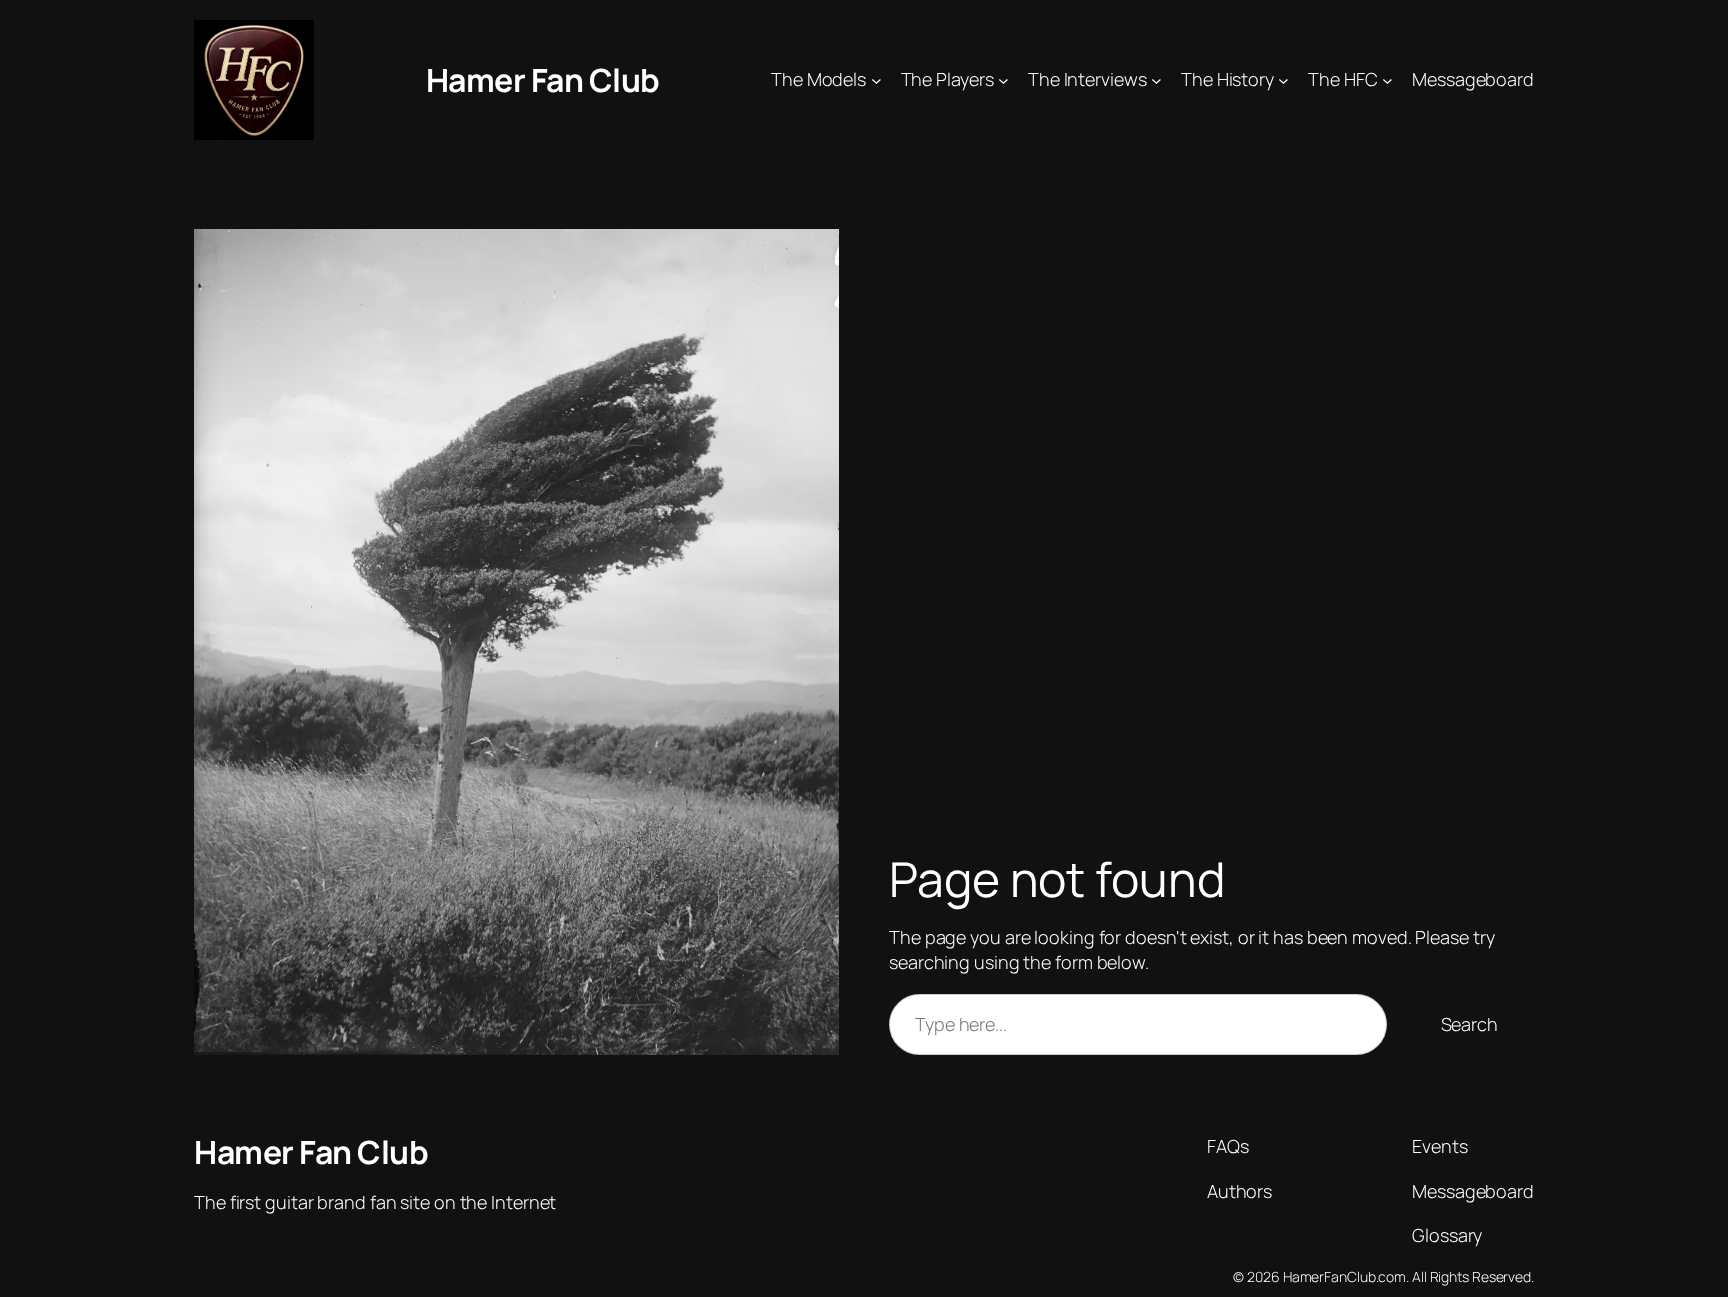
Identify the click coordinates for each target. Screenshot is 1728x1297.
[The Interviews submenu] (1156, 80)
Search (1469, 1024)
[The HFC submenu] (1387, 80)
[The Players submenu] (1003, 80)
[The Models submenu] (876, 80)
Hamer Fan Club (543, 80)
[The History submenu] (1283, 80)
